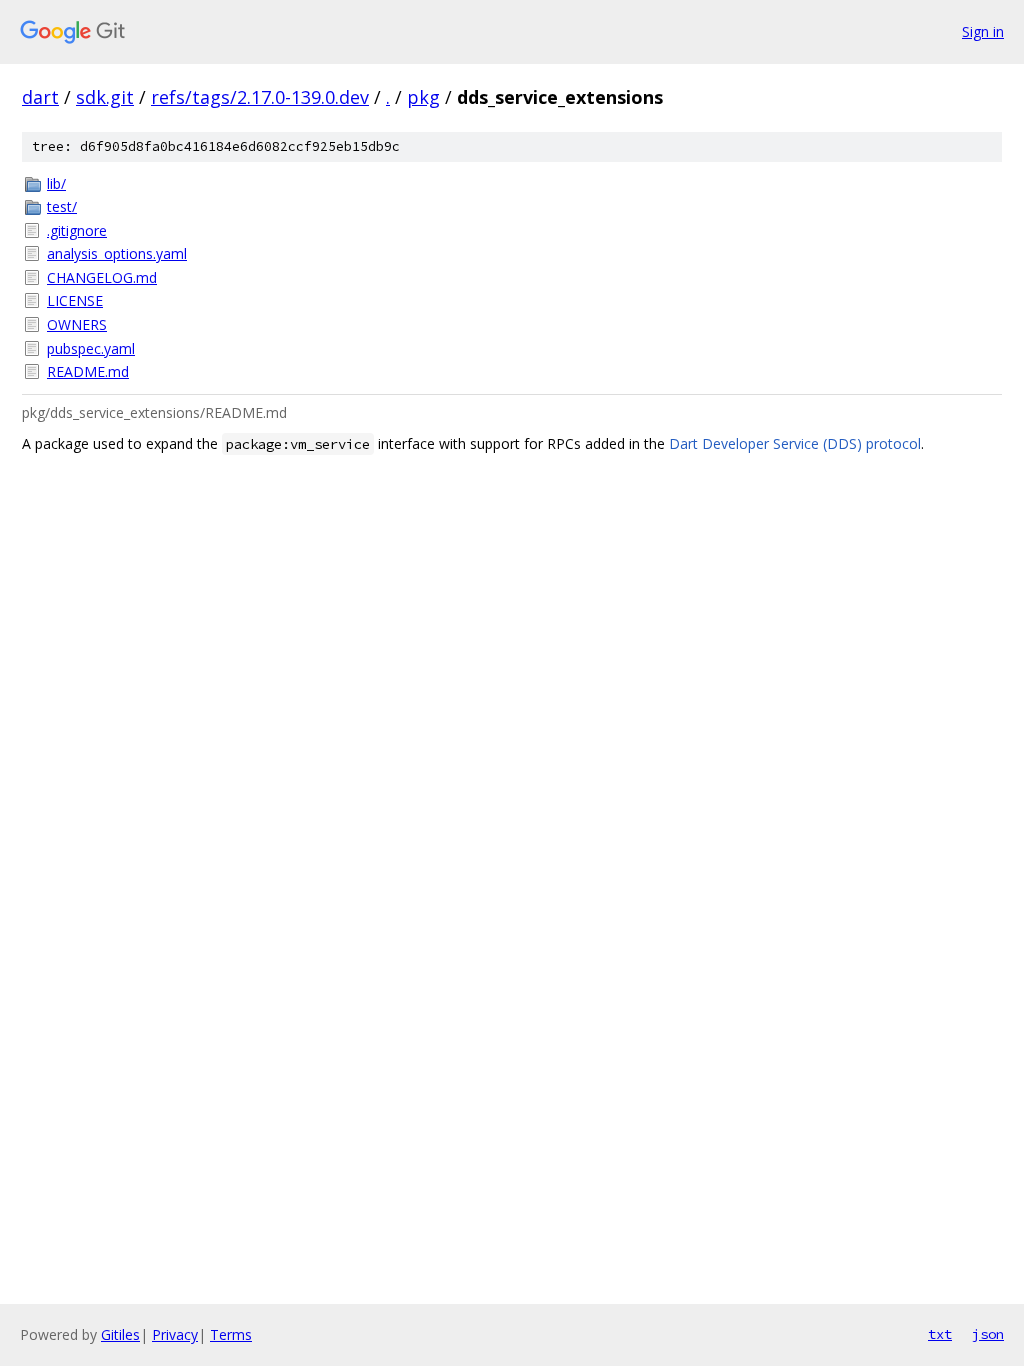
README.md (88, 371)
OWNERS (77, 324)
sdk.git (105, 97)
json (988, 1334)
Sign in (983, 31)
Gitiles (120, 1334)
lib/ (56, 183)
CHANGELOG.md (102, 277)
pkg (423, 97)
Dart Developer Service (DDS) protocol (795, 443)
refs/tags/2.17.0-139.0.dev (260, 97)
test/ (62, 206)
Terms (231, 1334)
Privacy (175, 1334)
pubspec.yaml (91, 348)
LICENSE (75, 300)
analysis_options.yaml (117, 253)
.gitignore (77, 230)
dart (40, 97)
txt (940, 1334)
